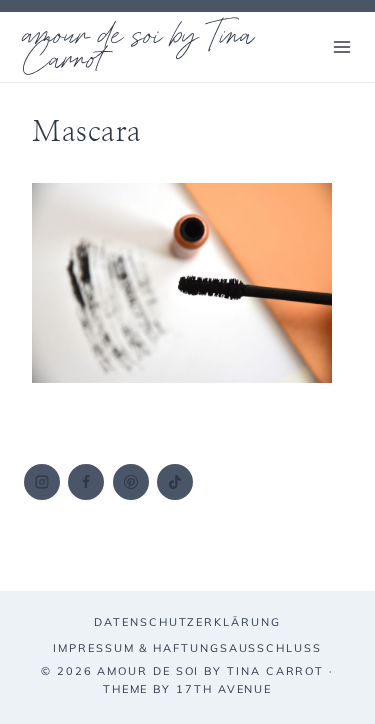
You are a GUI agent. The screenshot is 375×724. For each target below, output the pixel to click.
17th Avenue (224, 689)
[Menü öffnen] (341, 46)
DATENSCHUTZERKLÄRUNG (187, 622)
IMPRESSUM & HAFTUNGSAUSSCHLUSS (187, 648)
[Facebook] (86, 482)
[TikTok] (175, 482)
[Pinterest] (131, 482)
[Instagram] (42, 482)
